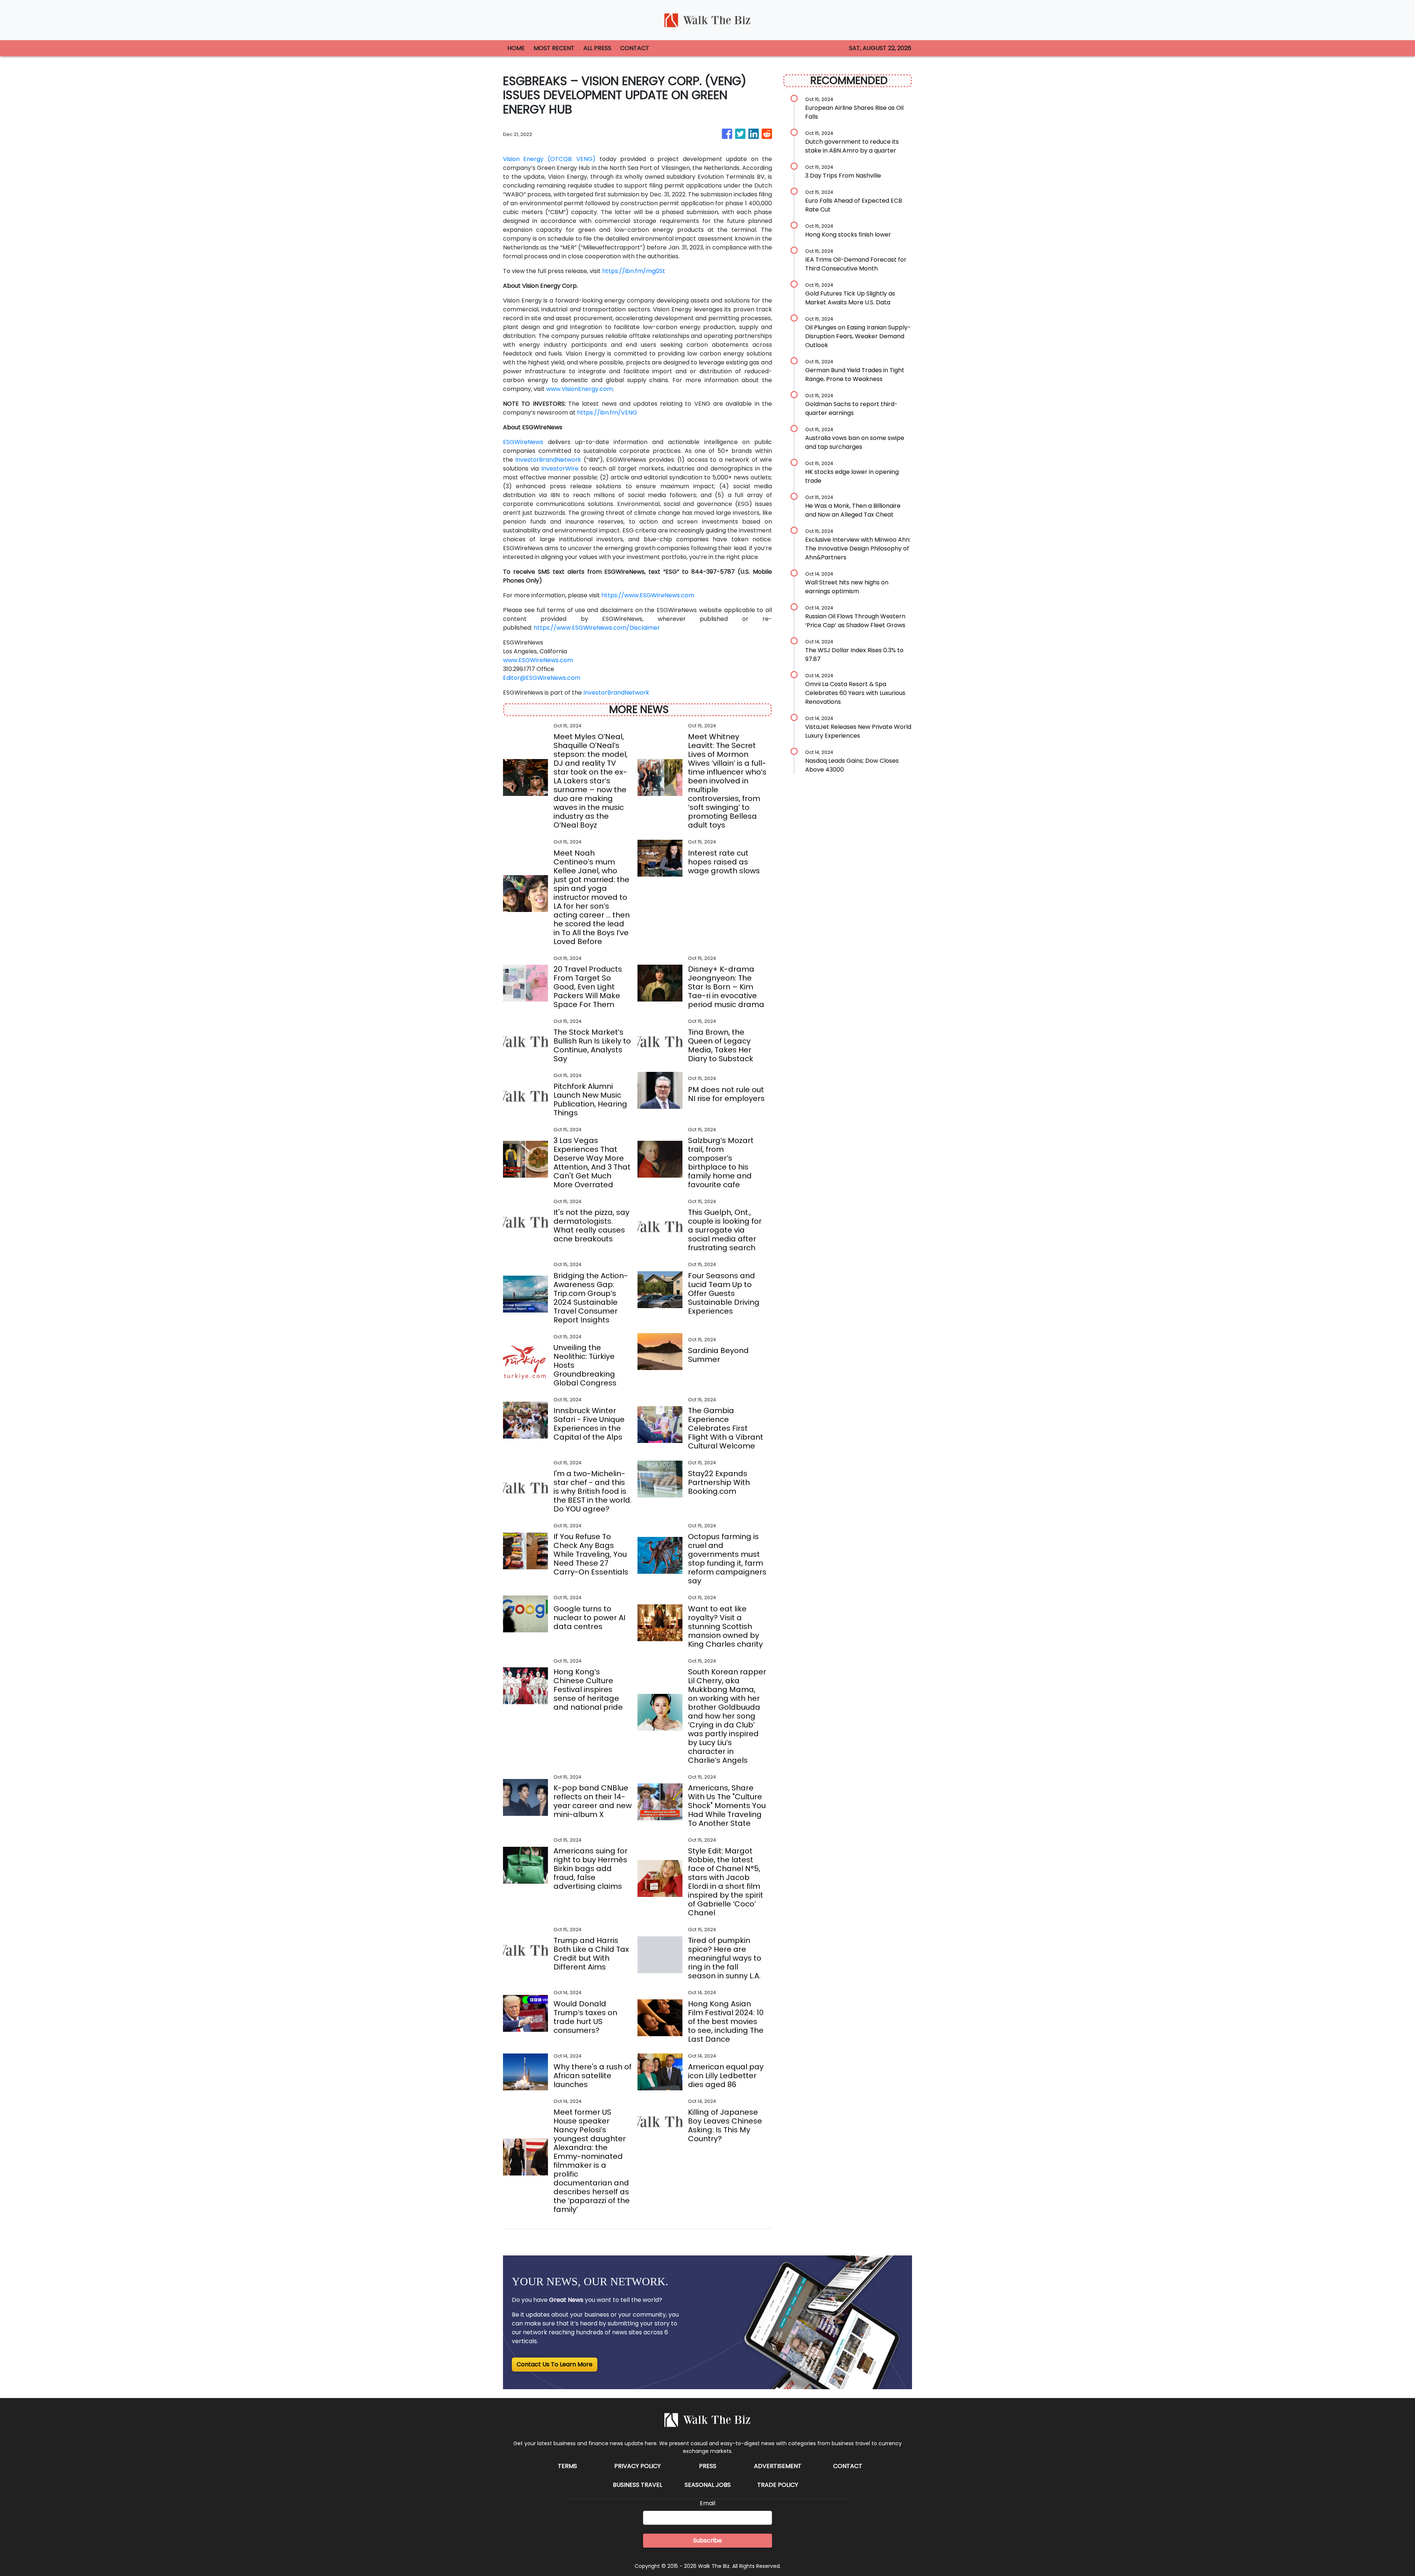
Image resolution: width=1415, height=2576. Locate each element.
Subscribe (707, 2540)
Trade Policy (778, 2485)
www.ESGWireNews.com (538, 660)
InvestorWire (560, 469)
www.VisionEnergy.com (579, 389)
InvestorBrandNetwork (548, 460)
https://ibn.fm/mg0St (634, 271)
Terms (567, 2466)
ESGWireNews (523, 442)
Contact (848, 2466)
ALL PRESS (597, 48)
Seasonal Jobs (708, 2485)
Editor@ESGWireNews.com (542, 678)
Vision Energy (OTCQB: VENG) (549, 159)
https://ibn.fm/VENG (607, 413)
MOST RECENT (554, 48)
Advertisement (778, 2466)
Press (708, 2466)
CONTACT (635, 48)
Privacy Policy (637, 2466)
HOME (516, 48)
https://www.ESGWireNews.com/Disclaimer (597, 628)
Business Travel (637, 2485)
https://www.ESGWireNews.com (648, 595)
